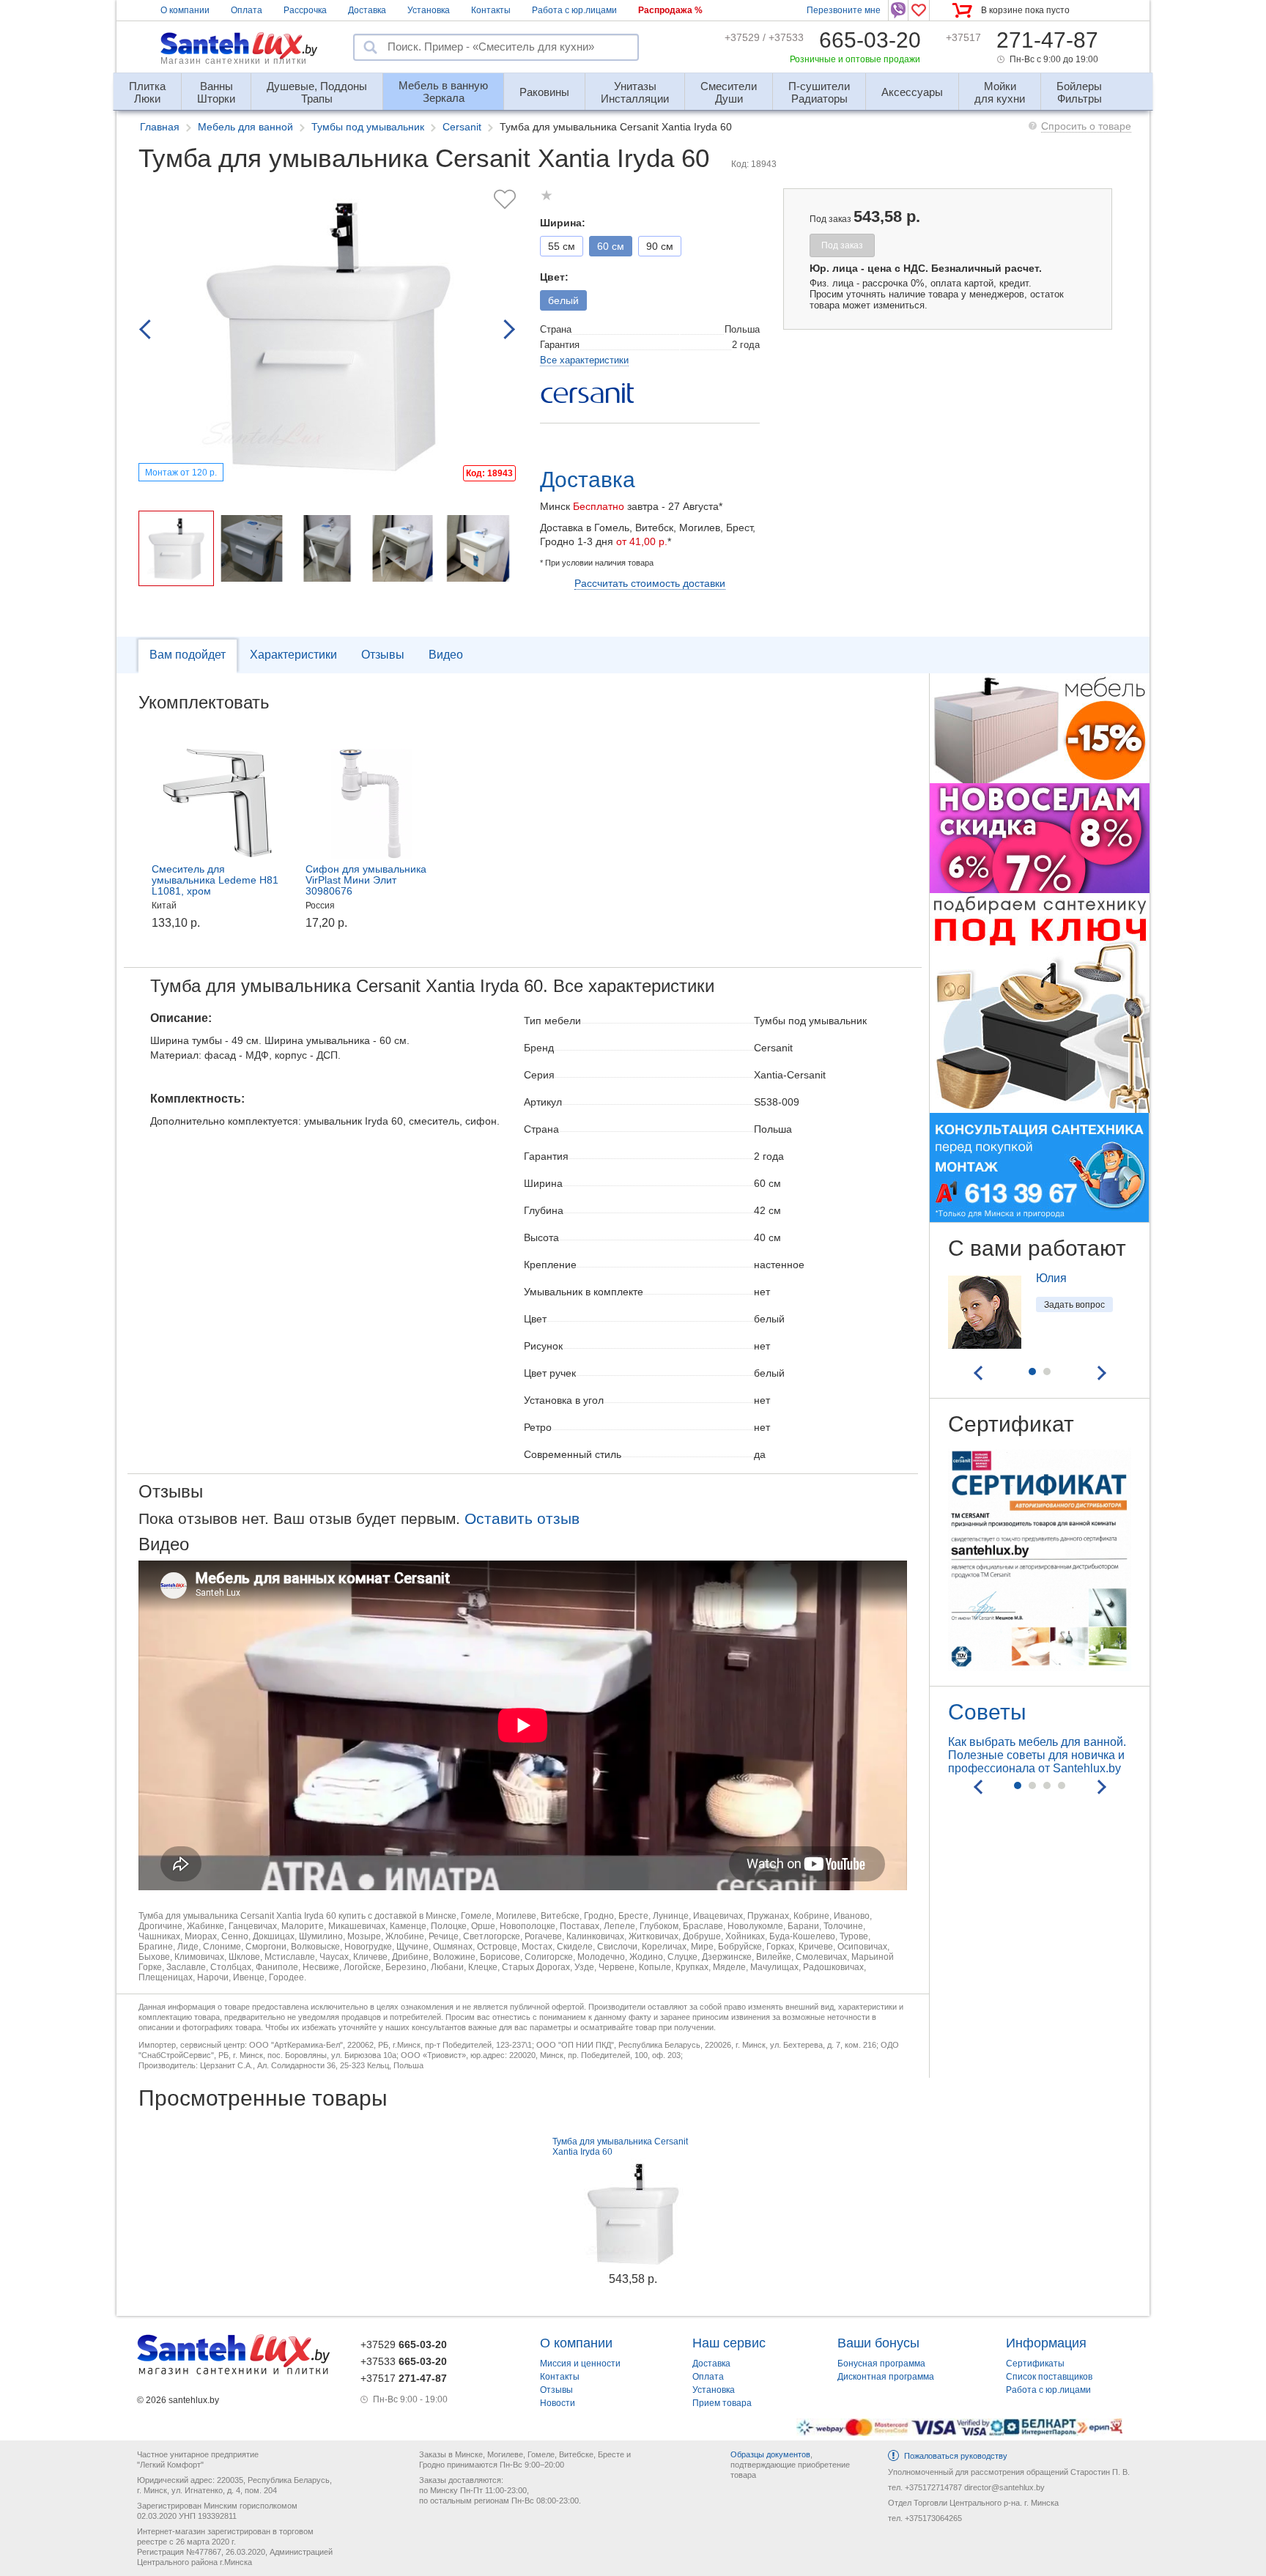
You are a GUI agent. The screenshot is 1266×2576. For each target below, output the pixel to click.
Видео (446, 655)
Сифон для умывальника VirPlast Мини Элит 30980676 (366, 880)
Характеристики (293, 655)
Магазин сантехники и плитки (234, 61)
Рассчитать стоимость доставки (650, 583)
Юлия (1051, 1278)
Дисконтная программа (886, 2377)
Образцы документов (770, 2454)
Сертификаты (1035, 2364)
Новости (558, 2403)
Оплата (247, 10)
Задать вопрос (1074, 1305)
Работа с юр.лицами (574, 10)
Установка (429, 10)
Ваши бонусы (878, 2343)
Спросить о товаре (1086, 126)
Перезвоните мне (844, 10)
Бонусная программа (881, 2364)
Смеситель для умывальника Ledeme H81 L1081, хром (215, 880)
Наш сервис (729, 2343)
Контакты (491, 10)
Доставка (367, 10)
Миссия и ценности (580, 2364)
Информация (1046, 2343)
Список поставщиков (1049, 2377)
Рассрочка (305, 10)
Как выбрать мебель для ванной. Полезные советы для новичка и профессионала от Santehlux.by (1037, 1755)
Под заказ (842, 245)
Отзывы (383, 655)
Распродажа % (670, 10)
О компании (185, 10)
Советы (987, 1712)
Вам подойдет (188, 655)
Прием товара (722, 2403)
